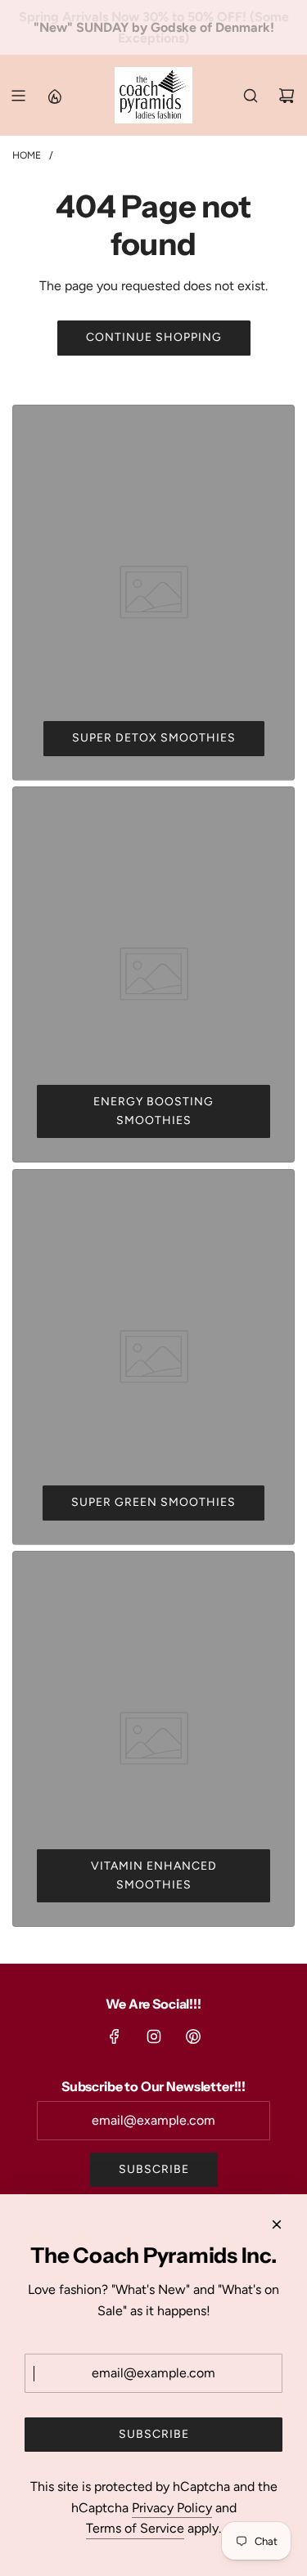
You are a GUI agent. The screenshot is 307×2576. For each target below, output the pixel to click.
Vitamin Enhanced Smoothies (154, 1875)
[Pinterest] (193, 2036)
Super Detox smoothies (154, 738)
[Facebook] (115, 2036)
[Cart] (287, 96)
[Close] (277, 2224)
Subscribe (154, 2169)
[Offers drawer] (54, 96)
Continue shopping (154, 337)
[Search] (251, 96)
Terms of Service (135, 2528)
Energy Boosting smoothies (153, 1111)
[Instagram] (154, 2036)
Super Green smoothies (153, 1502)
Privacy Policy (172, 2508)
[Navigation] (18, 96)
